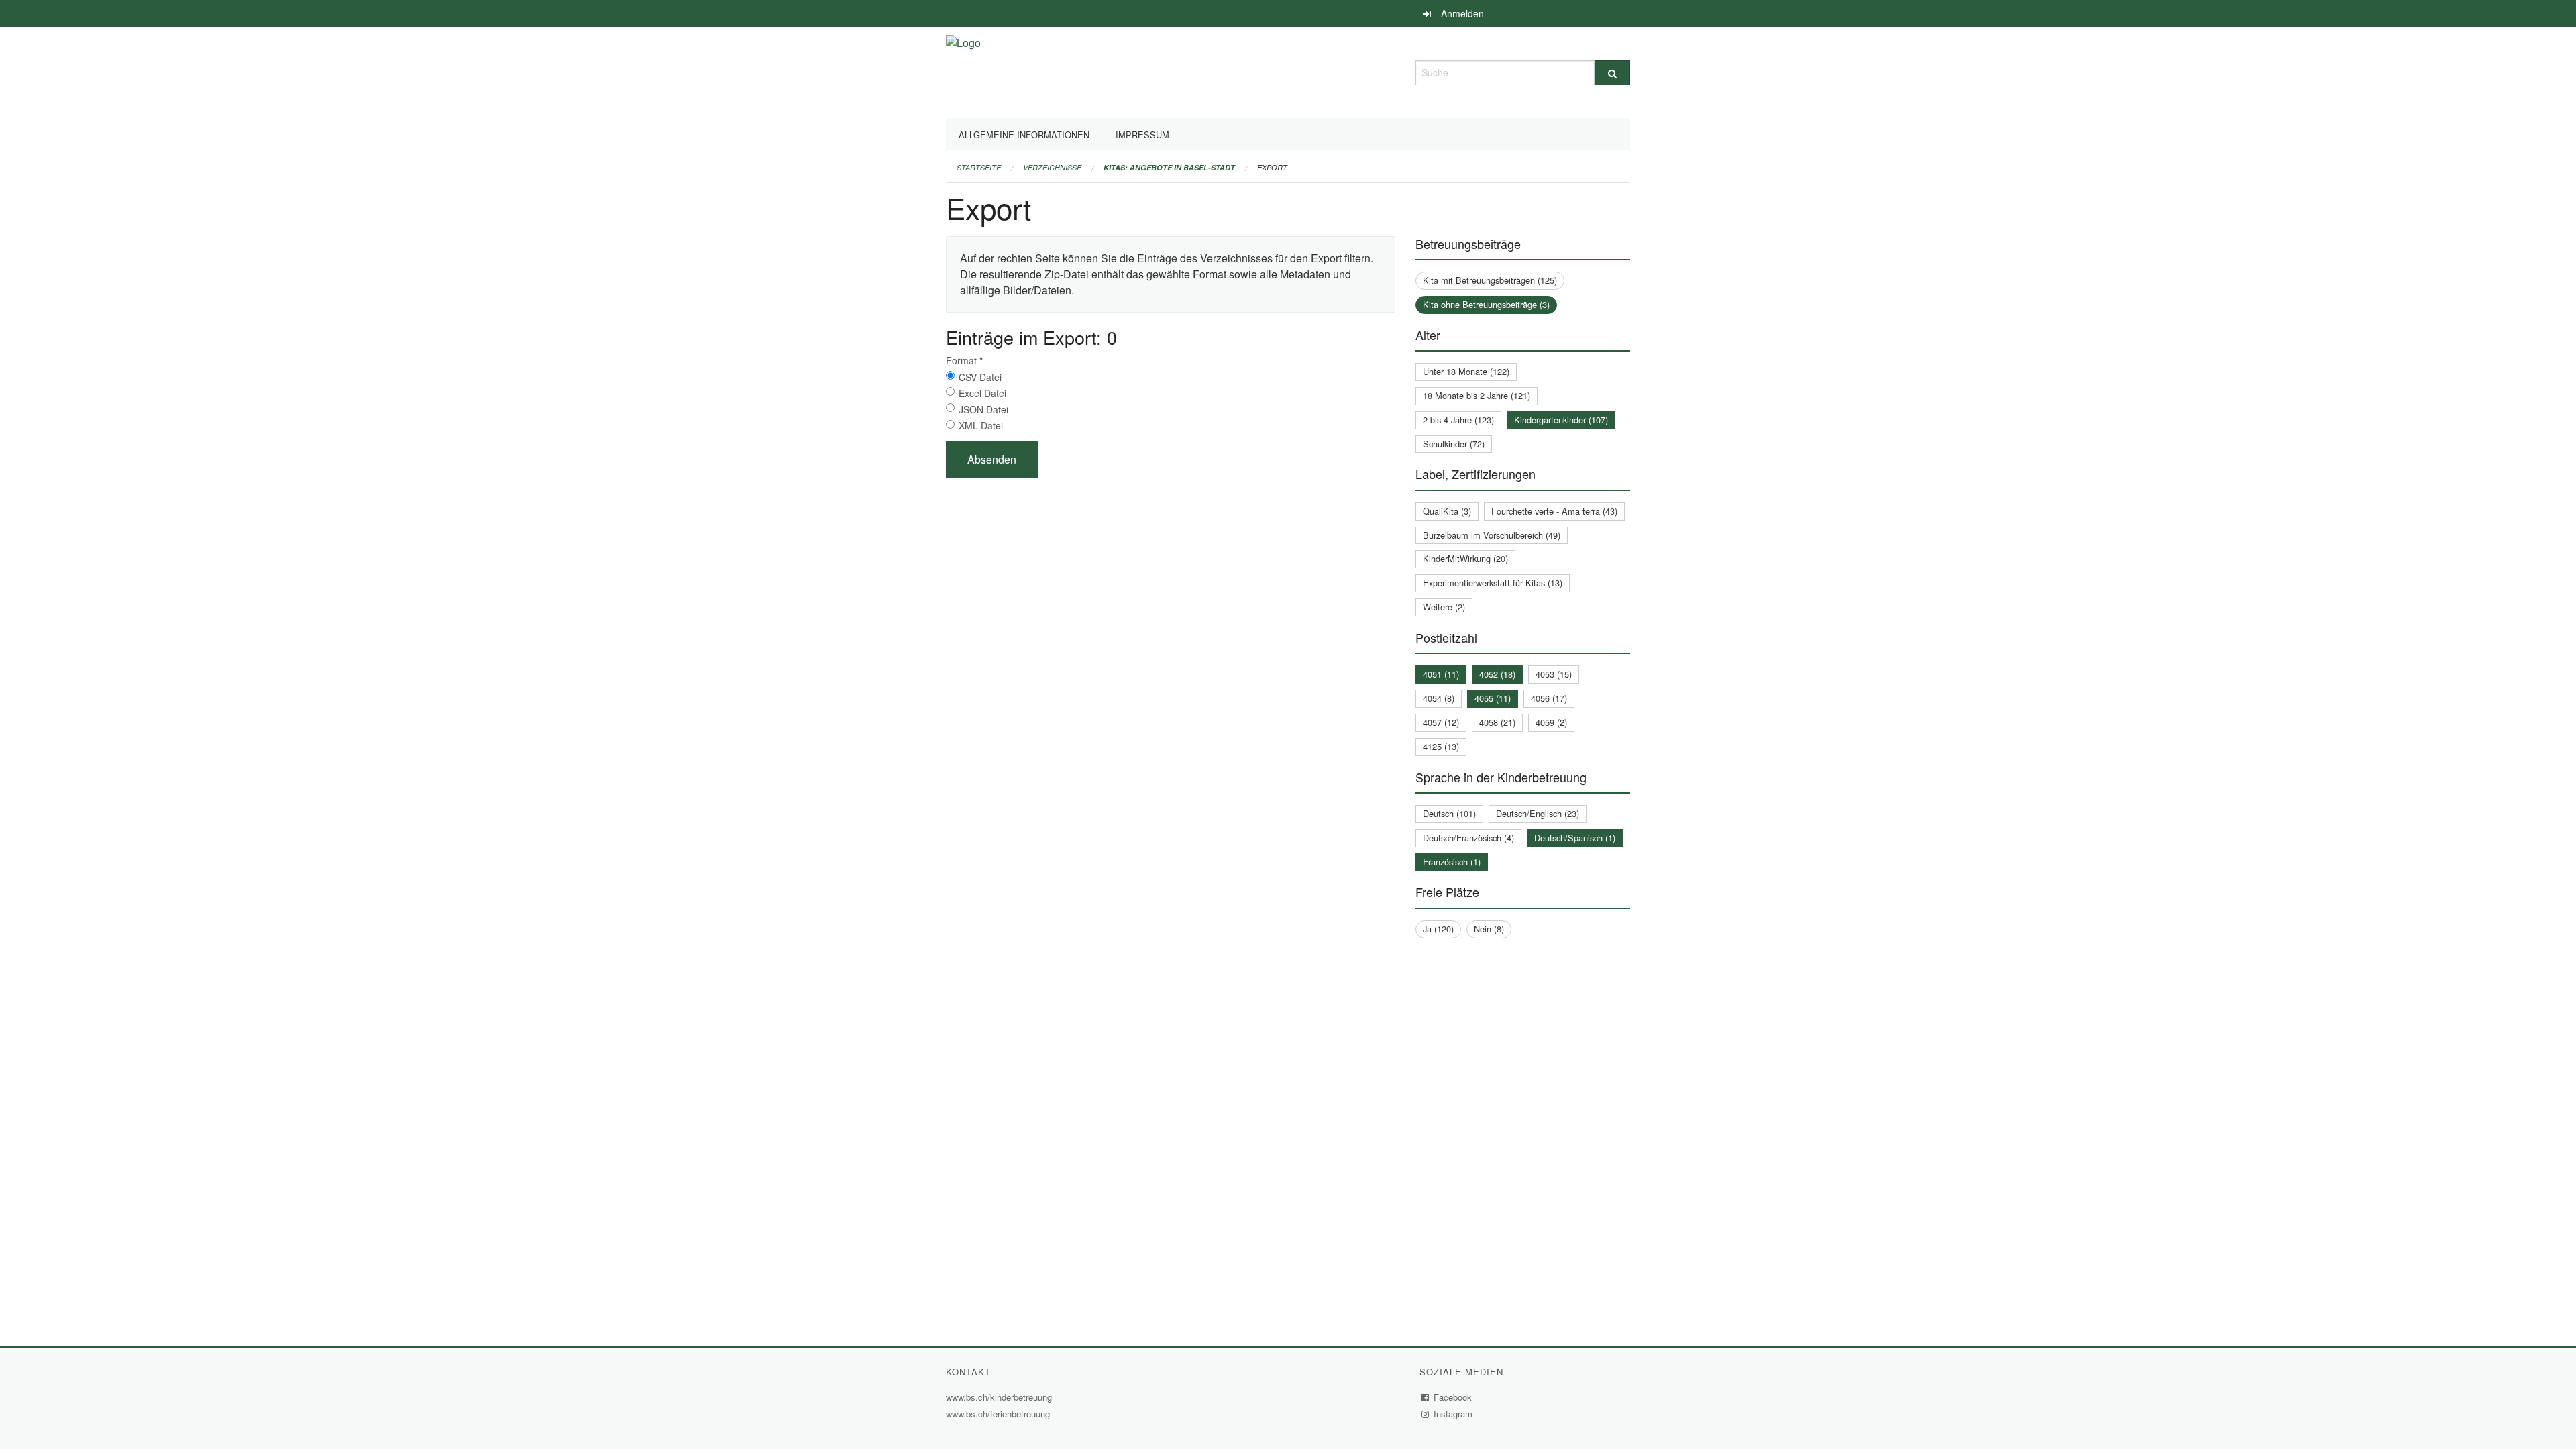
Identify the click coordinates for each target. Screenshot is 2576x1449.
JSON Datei (983, 409)
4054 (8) (1439, 698)
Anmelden (1462, 13)
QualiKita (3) (1447, 511)
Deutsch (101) (1449, 813)
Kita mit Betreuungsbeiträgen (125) (1490, 280)
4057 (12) (1441, 722)
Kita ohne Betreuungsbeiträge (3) (1486, 304)
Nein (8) (1489, 929)
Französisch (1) (1452, 862)
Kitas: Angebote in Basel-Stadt (1169, 167)
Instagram (1453, 1414)
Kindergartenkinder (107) (1561, 420)
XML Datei (981, 425)
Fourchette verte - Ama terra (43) (1554, 511)
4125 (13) (1441, 746)
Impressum (1142, 135)
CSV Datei (980, 377)
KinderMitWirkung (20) (1465, 558)
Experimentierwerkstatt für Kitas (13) (1493, 583)
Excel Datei (982, 393)
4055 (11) (1493, 698)
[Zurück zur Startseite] (963, 71)
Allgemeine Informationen (1024, 135)
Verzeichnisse (1052, 167)
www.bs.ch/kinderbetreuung (1001, 1397)
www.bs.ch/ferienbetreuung (1000, 1414)
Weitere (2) (1444, 607)
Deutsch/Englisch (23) (1538, 813)
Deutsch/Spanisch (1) (1575, 838)
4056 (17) (1549, 698)
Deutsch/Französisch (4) (1468, 838)
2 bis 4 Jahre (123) (1458, 420)
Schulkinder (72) (1454, 444)
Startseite (979, 167)
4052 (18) (1497, 674)
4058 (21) (1497, 722)
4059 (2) (1551, 722)
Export (1272, 167)
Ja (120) (1438, 929)
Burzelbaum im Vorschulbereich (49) (1492, 535)
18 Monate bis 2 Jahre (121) (1477, 395)
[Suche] (1612, 73)
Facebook (1453, 1397)
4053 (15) (1554, 674)
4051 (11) (1441, 674)
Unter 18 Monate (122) (1466, 371)
